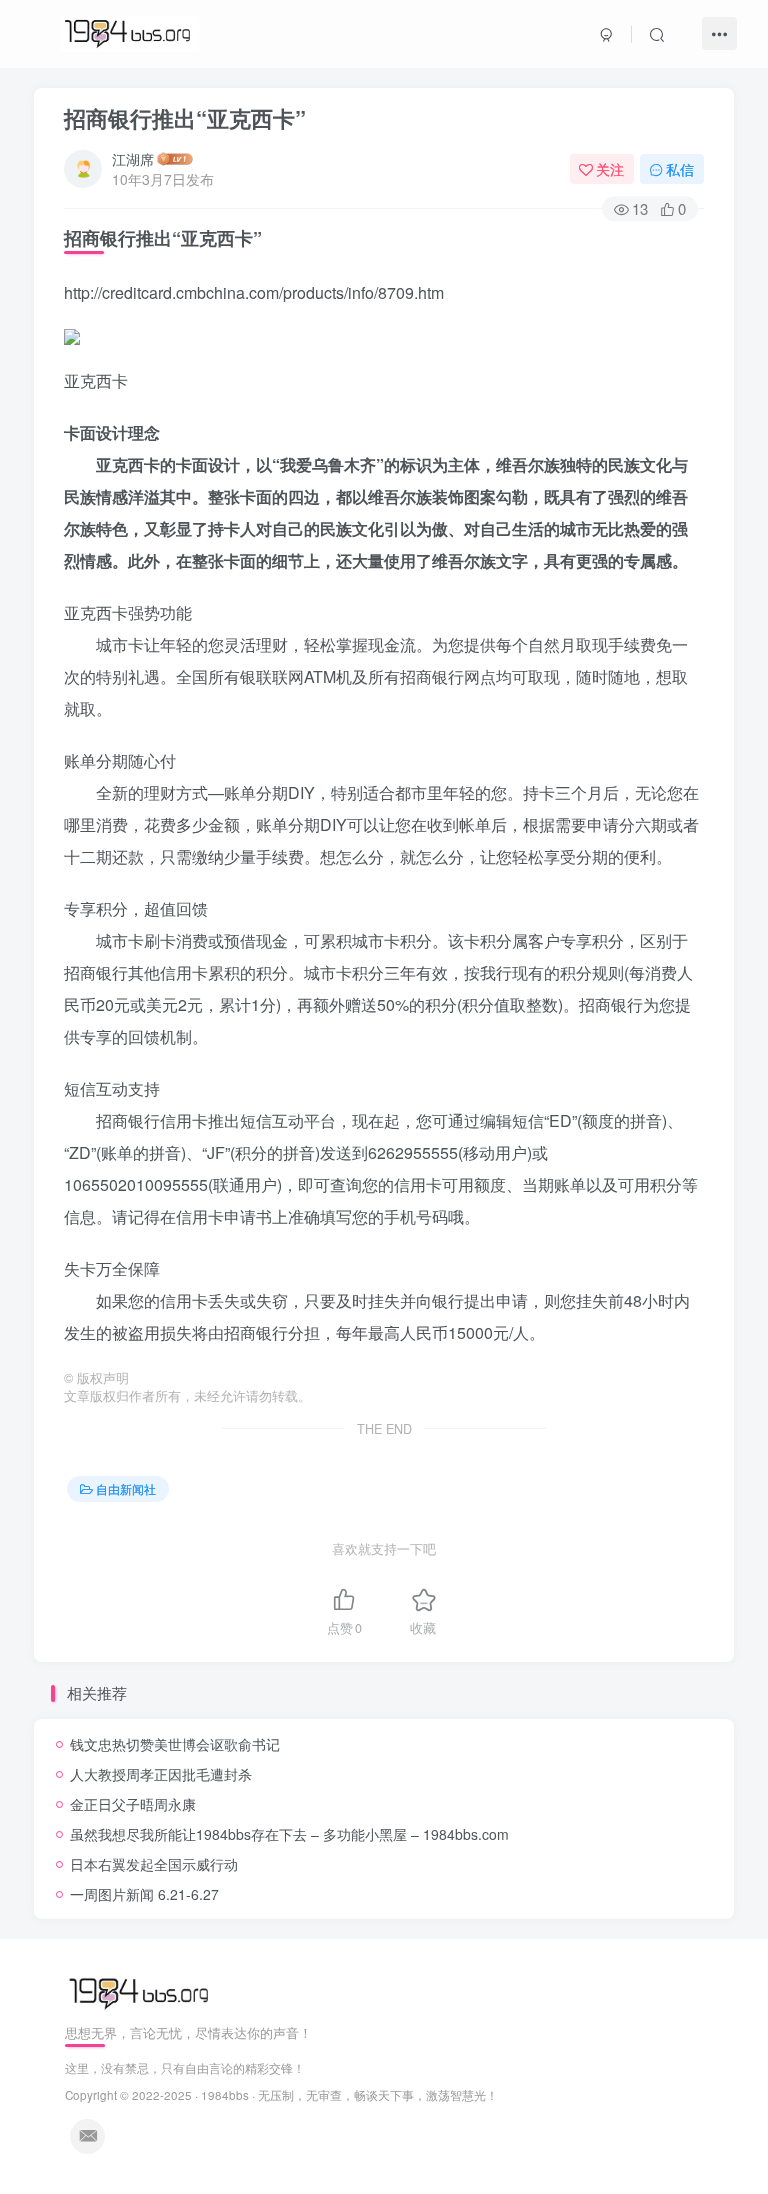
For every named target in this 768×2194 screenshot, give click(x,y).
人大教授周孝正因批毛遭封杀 (161, 1774)
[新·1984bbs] (141, 1991)
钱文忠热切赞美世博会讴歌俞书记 (175, 1744)
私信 (680, 169)
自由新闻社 (126, 1488)
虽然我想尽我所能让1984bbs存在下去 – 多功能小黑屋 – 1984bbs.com (289, 1834)
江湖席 (133, 159)
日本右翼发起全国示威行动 (154, 1864)
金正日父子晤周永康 (133, 1804)
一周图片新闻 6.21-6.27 (144, 1894)
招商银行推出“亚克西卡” (185, 118)
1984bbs (225, 2095)
